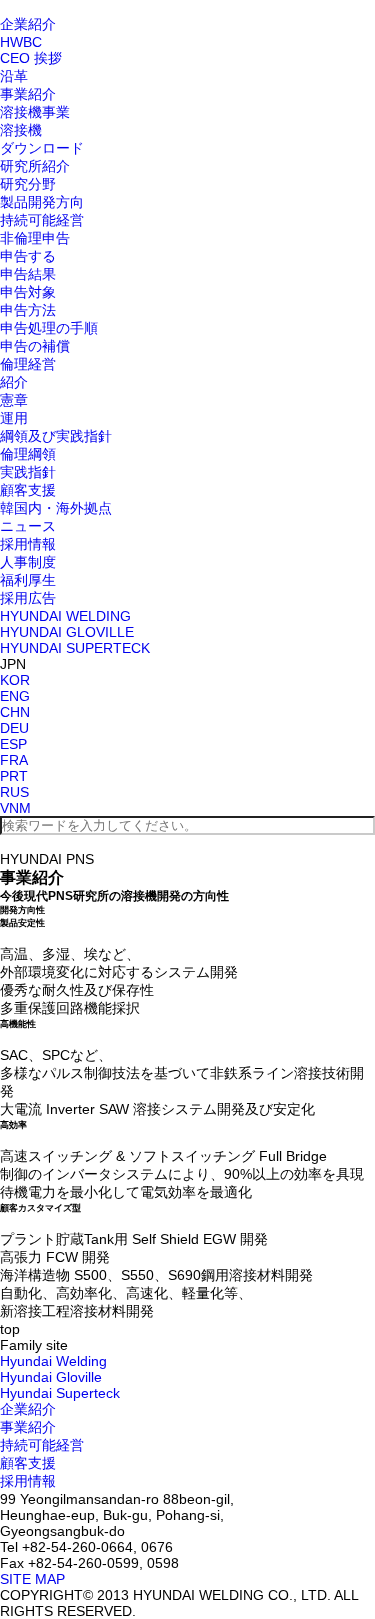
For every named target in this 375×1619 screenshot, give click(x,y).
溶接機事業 (35, 112)
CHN (15, 712)
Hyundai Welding (53, 1361)
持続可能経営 (42, 220)
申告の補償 (35, 346)
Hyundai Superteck (60, 1393)
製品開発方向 (42, 202)
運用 (14, 418)
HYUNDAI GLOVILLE (67, 632)
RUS (14, 792)
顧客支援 (28, 490)
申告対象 (28, 292)
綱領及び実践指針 (56, 436)
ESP (13, 744)
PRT (14, 776)
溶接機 (21, 130)
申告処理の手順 (49, 328)
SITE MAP (32, 1579)
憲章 (14, 400)
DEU (14, 728)
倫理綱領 (28, 454)
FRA (14, 760)
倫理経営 (28, 364)
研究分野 (28, 184)
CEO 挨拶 (31, 58)
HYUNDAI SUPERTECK (75, 648)
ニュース (28, 526)
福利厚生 (28, 580)
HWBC (21, 42)
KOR (15, 680)
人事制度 (28, 562)
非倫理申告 (35, 238)
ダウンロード (42, 148)
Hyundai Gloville (51, 1377)
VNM (15, 808)
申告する (28, 256)
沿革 (14, 76)
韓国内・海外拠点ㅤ (56, 508)
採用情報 (28, 544)
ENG (15, 696)
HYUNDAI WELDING (65, 616)
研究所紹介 (35, 166)
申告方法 (28, 310)
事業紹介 (28, 94)
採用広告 (28, 598)
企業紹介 (28, 24)
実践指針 (28, 472)
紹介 (14, 382)
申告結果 (28, 274)
